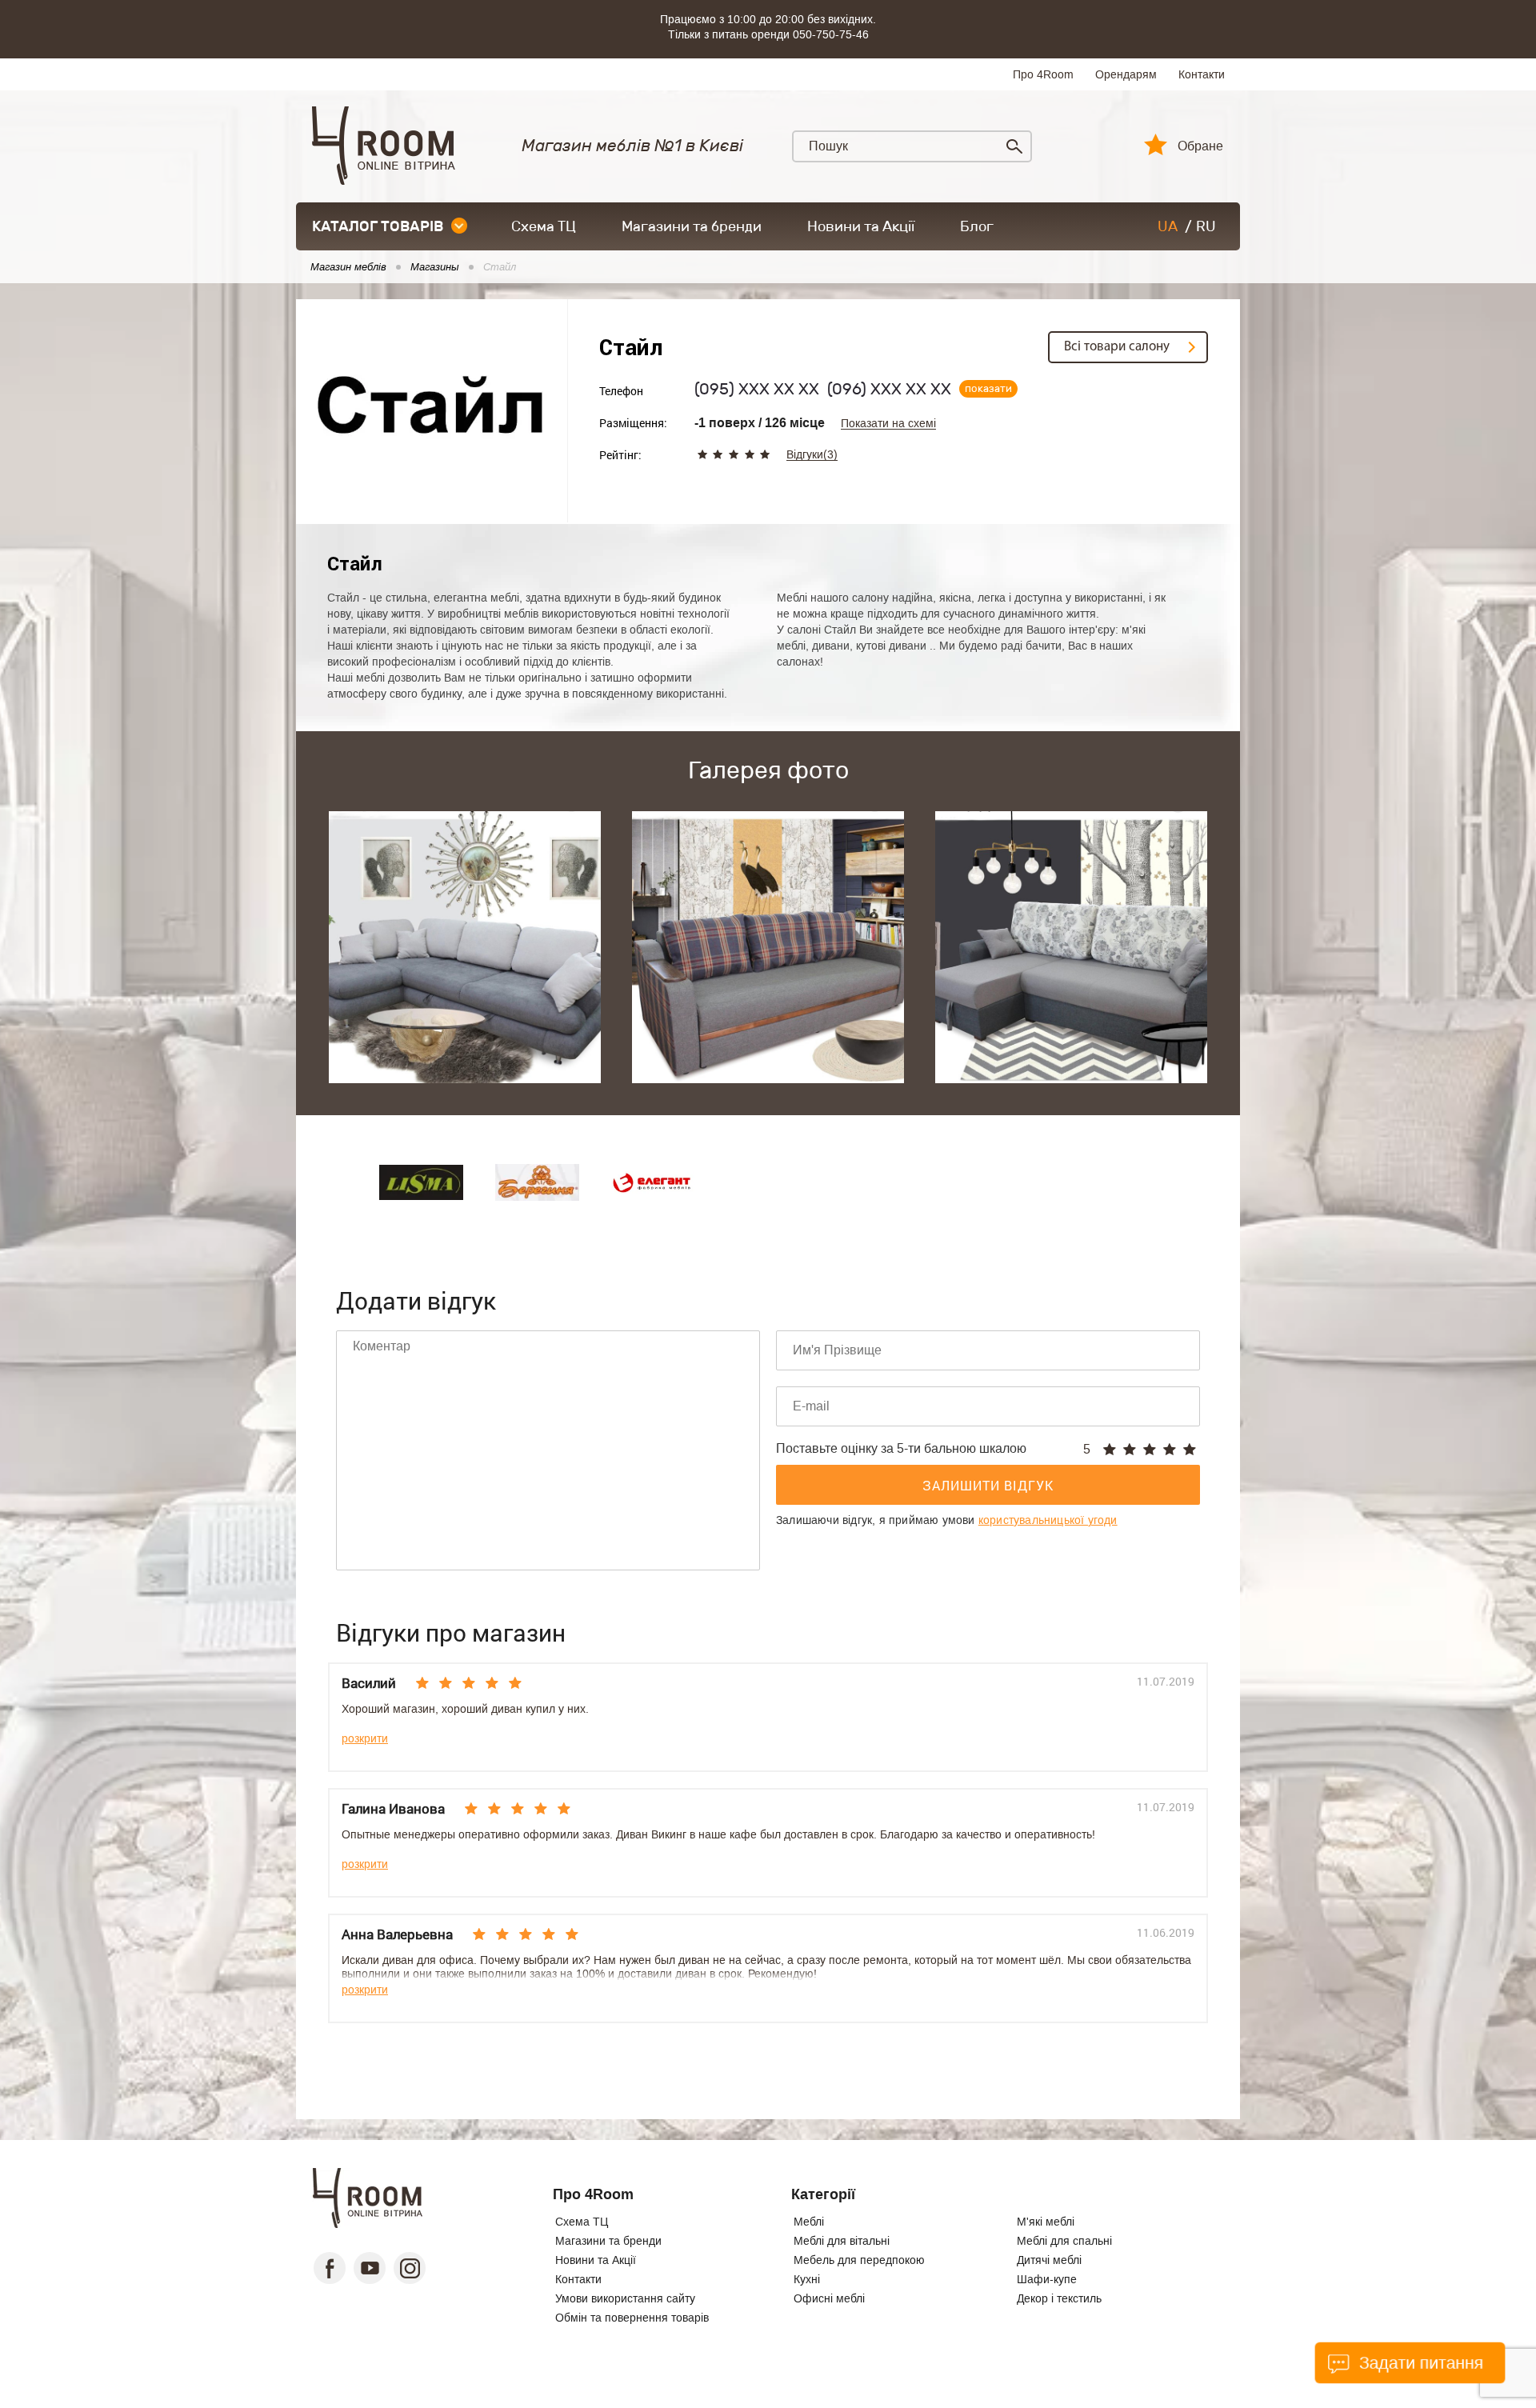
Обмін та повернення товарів (632, 2318)
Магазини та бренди (692, 226)
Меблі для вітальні (842, 2241)
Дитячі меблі (1049, 2260)
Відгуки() (812, 455)
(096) (889, 389)
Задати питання (1418, 2363)
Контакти (1202, 74)
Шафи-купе (1047, 2279)
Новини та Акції (861, 226)
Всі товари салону (1117, 347)
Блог (977, 226)
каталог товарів (378, 226)
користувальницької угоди (1048, 1520)
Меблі (809, 2222)
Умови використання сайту (625, 2298)
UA (1168, 226)
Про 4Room (1043, 74)
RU (1206, 226)
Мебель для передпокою (859, 2260)
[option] (464, 947)
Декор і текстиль (1059, 2298)
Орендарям (1126, 74)
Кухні (807, 2279)
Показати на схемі (888, 424)
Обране (1200, 146)
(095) (757, 389)
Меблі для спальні (1064, 2241)
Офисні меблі (829, 2298)
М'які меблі (1046, 2222)
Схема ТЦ (544, 226)
